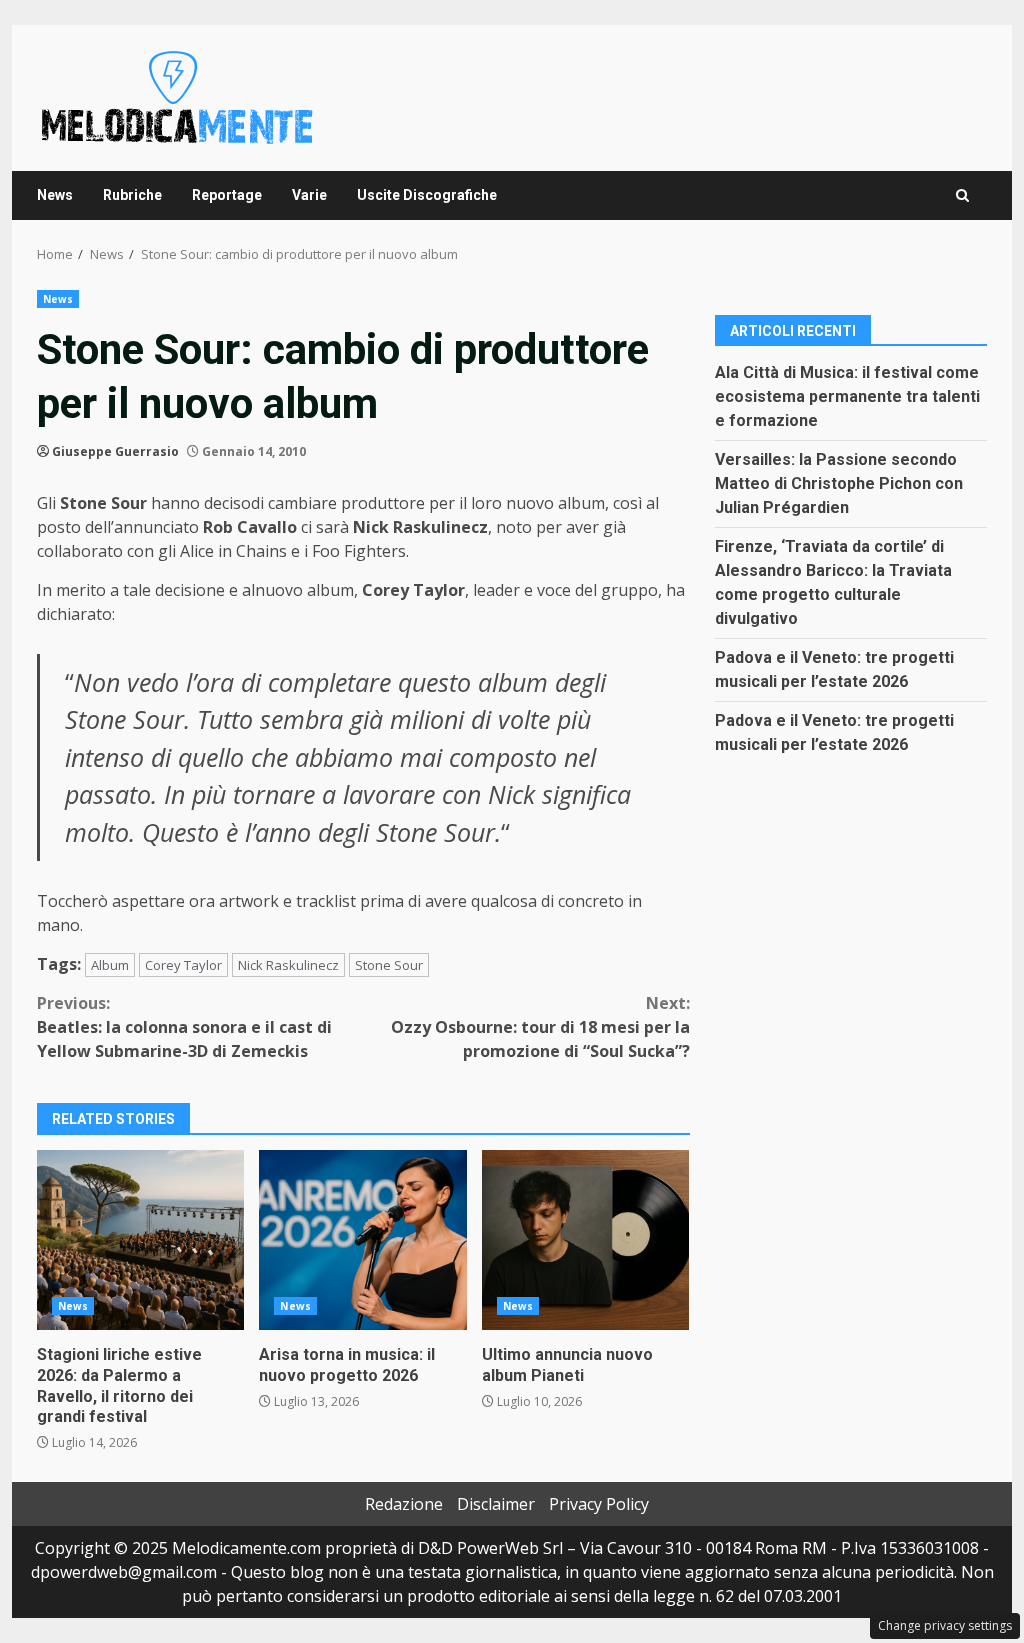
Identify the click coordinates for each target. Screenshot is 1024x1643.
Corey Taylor (183, 965)
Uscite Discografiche (427, 195)
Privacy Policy (599, 1504)
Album (110, 965)
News (55, 195)
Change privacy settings (945, 1625)
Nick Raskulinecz (288, 965)
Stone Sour (389, 965)
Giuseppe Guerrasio (115, 451)
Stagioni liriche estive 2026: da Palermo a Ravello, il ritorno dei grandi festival (140, 1240)
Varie (309, 195)
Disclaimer (496, 1504)
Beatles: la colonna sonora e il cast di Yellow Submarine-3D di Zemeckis (184, 1027)
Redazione (404, 1504)
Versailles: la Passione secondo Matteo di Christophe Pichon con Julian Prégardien (839, 483)
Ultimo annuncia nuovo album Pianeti (585, 1240)
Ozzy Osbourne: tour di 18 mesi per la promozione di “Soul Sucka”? (540, 1027)
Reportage (227, 195)
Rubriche (132, 195)
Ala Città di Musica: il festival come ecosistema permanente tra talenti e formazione (847, 396)
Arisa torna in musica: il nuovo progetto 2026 (362, 1240)
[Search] (962, 195)
